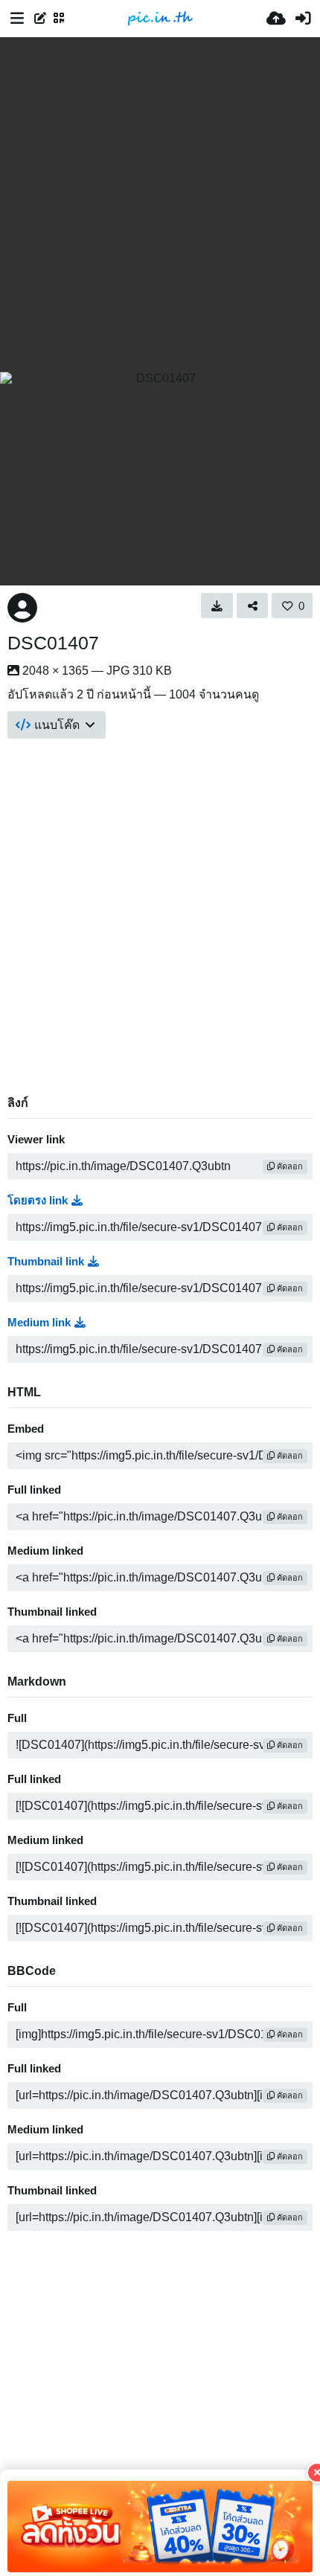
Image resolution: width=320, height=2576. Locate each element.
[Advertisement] (160, 205)
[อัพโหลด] (276, 19)
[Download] (217, 606)
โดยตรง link (38, 1201)
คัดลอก (289, 1166)
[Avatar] (22, 608)
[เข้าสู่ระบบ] (303, 19)
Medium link (39, 1323)
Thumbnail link (46, 1262)
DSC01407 (53, 643)
